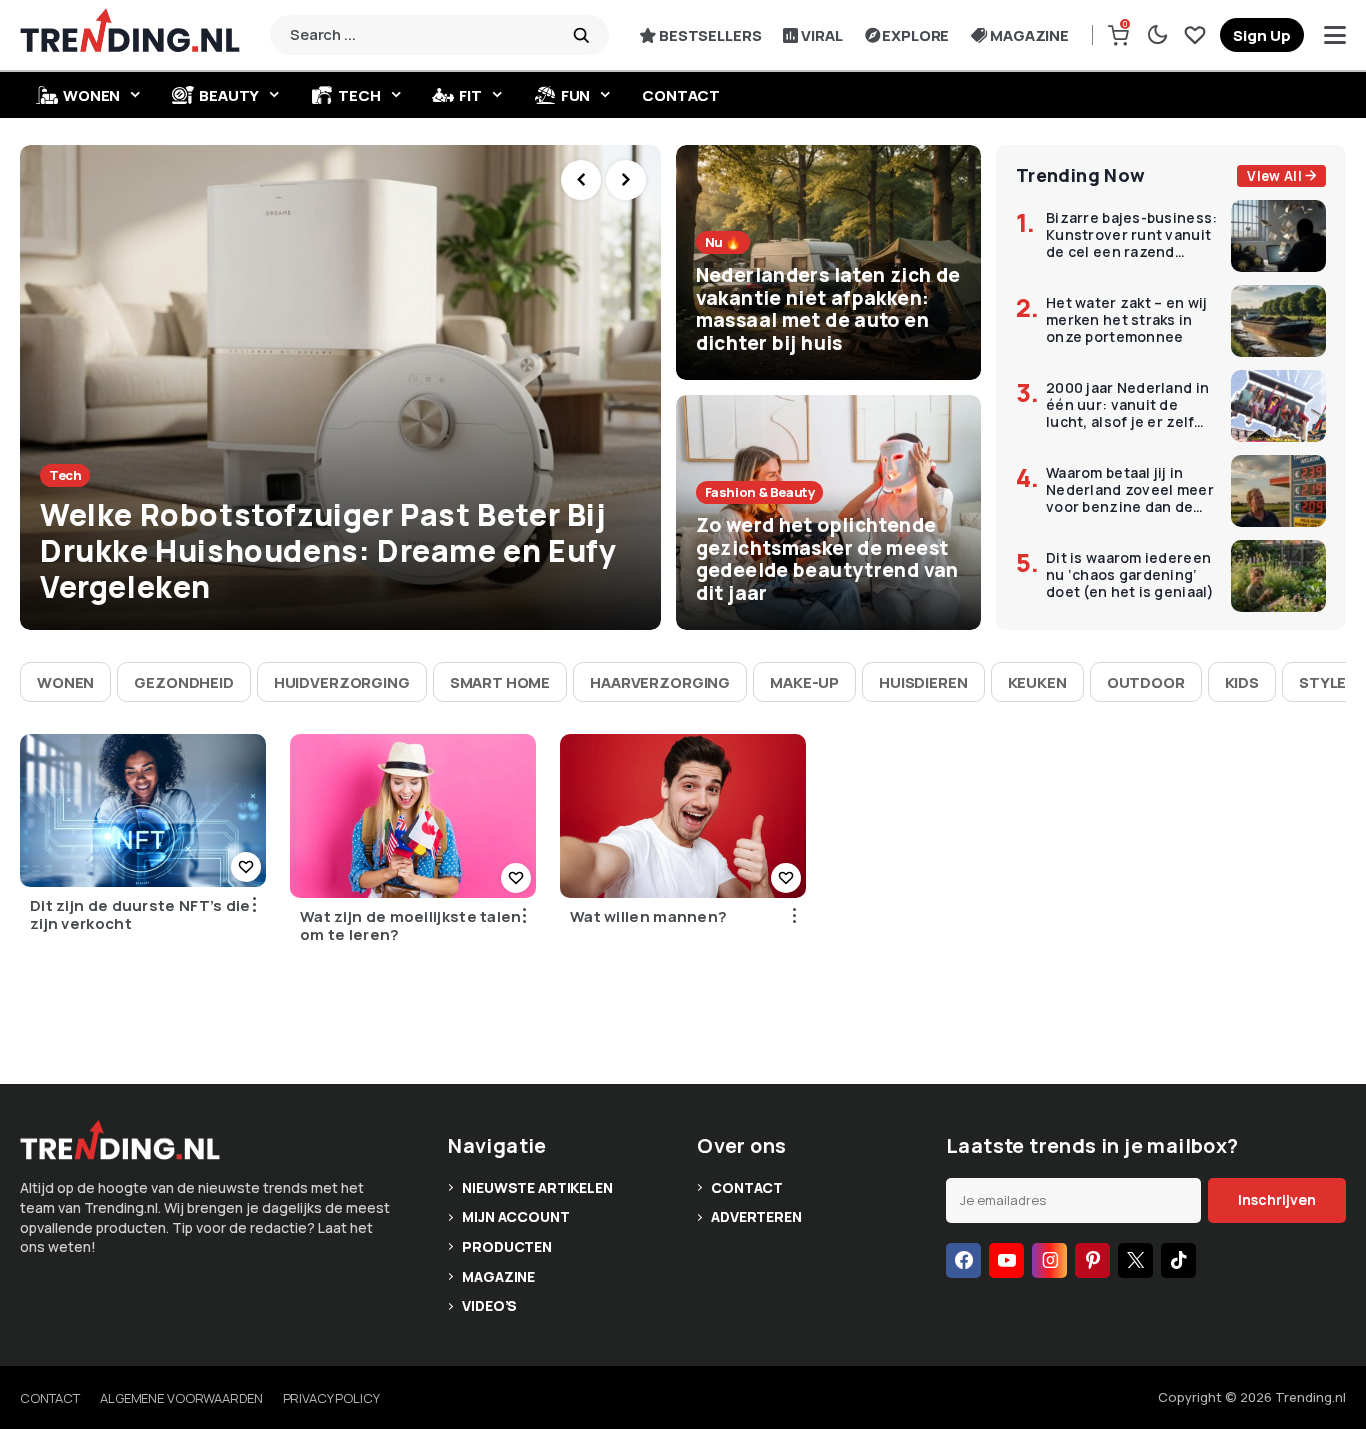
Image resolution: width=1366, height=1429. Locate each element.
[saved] (1195, 35)
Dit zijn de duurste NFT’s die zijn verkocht (140, 915)
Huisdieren (923, 682)
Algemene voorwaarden (181, 1398)
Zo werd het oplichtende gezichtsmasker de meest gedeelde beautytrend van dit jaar (827, 559)
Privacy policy (331, 1398)
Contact (681, 95)
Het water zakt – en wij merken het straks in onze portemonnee (1126, 320)
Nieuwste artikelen (537, 1187)
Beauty (229, 95)
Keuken (1037, 682)
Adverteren (756, 1216)
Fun (576, 95)
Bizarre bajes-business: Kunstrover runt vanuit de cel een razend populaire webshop (1131, 235)
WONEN (91, 95)
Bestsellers (710, 35)
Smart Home (500, 682)
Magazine (1029, 35)
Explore (915, 35)
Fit (470, 95)
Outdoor (1146, 682)
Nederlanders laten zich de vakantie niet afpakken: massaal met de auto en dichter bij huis (828, 309)
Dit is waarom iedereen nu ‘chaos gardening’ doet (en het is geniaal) (1130, 575)
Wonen (65, 682)
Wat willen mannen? (648, 917)
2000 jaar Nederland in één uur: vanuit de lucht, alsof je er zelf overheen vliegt (1127, 405)
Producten (507, 1246)
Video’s (489, 1305)
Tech (359, 95)
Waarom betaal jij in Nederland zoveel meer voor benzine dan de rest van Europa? (1130, 490)
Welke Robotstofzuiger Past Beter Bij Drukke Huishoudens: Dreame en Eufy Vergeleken (328, 550)
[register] (1262, 35)
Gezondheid (184, 682)
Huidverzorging (342, 682)
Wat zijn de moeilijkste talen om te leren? (411, 926)
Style (1322, 682)
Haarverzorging (660, 682)
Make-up (804, 682)
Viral (821, 35)
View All (1274, 176)
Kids (1242, 682)
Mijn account (515, 1216)
